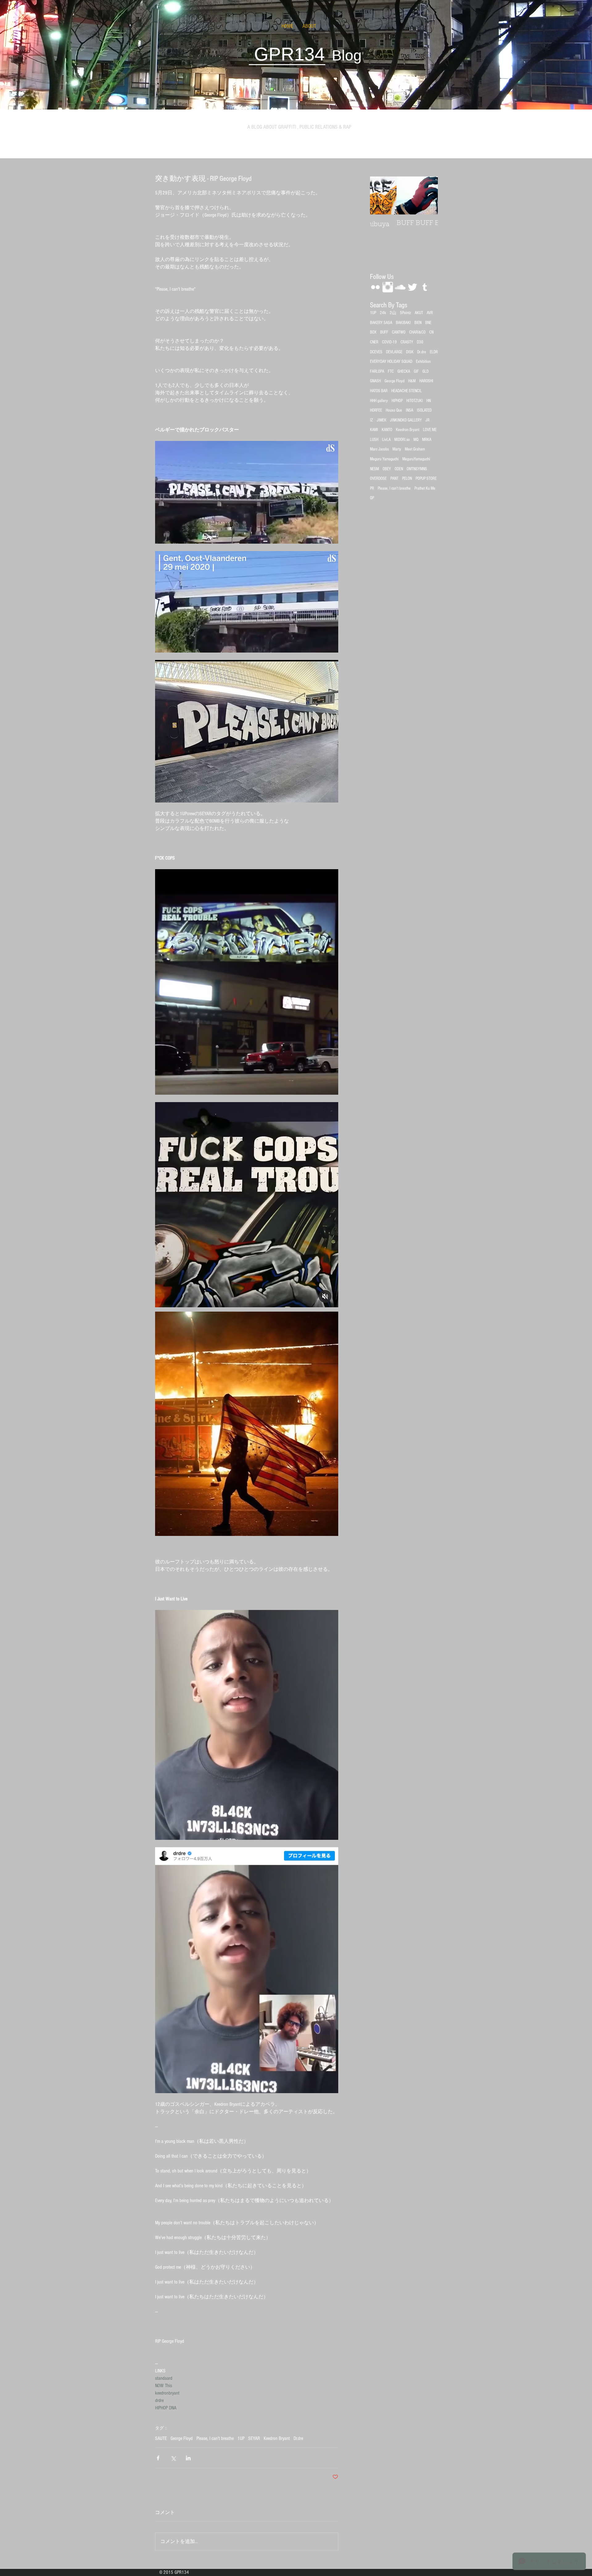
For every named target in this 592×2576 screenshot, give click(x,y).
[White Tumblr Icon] (425, 287)
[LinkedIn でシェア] (188, 2458)
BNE (428, 323)
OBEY (387, 469)
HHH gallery (379, 401)
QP (372, 498)
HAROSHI (426, 381)
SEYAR (254, 2438)
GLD (425, 371)
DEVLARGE (394, 352)
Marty (397, 449)
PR (372, 488)
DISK (410, 352)
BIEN (418, 323)
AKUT (419, 313)
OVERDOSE (378, 479)
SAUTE (161, 2438)
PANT (394, 479)
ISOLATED (424, 410)
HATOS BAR (379, 391)
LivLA (386, 440)
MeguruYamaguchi (416, 459)
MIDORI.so (402, 440)
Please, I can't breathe (215, 2438)
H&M (412, 381)
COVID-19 (389, 342)
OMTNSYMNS (417, 469)
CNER (374, 342)
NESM (374, 469)
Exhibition (423, 362)
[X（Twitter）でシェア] (173, 2458)
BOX (373, 332)
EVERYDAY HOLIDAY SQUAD (391, 362)
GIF (416, 371)
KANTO (387, 430)
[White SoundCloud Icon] (400, 287)
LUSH (374, 440)
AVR (430, 313)
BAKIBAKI (403, 323)
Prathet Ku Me (425, 488)
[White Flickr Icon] (375, 287)
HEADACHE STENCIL (407, 391)
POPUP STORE (426, 479)
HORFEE (376, 410)
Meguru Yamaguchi (384, 459)
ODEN (399, 469)
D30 (420, 342)
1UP (241, 2438)
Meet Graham (415, 449)
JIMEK (382, 420)
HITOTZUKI (415, 401)
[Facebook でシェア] (158, 2458)
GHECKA (404, 371)
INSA (409, 410)
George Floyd (182, 2438)
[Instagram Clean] (388, 287)
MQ (416, 440)
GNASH (375, 381)
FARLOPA (377, 371)
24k (383, 313)
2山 (393, 313)
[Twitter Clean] (412, 287)
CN (431, 332)
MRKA (427, 440)
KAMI (374, 430)
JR (428, 420)
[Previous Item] (380, 195)
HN (429, 401)
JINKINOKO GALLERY (406, 420)
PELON (407, 479)
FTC (391, 371)
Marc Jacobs (379, 449)
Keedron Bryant (277, 2438)
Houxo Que (394, 410)
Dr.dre (298, 2438)
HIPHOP (397, 401)
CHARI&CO (417, 332)
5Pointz (405, 313)
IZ (372, 420)
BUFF (384, 332)
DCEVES (376, 352)
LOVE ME (430, 430)
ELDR (434, 352)
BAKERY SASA (381, 323)
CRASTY (407, 342)
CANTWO (399, 332)
